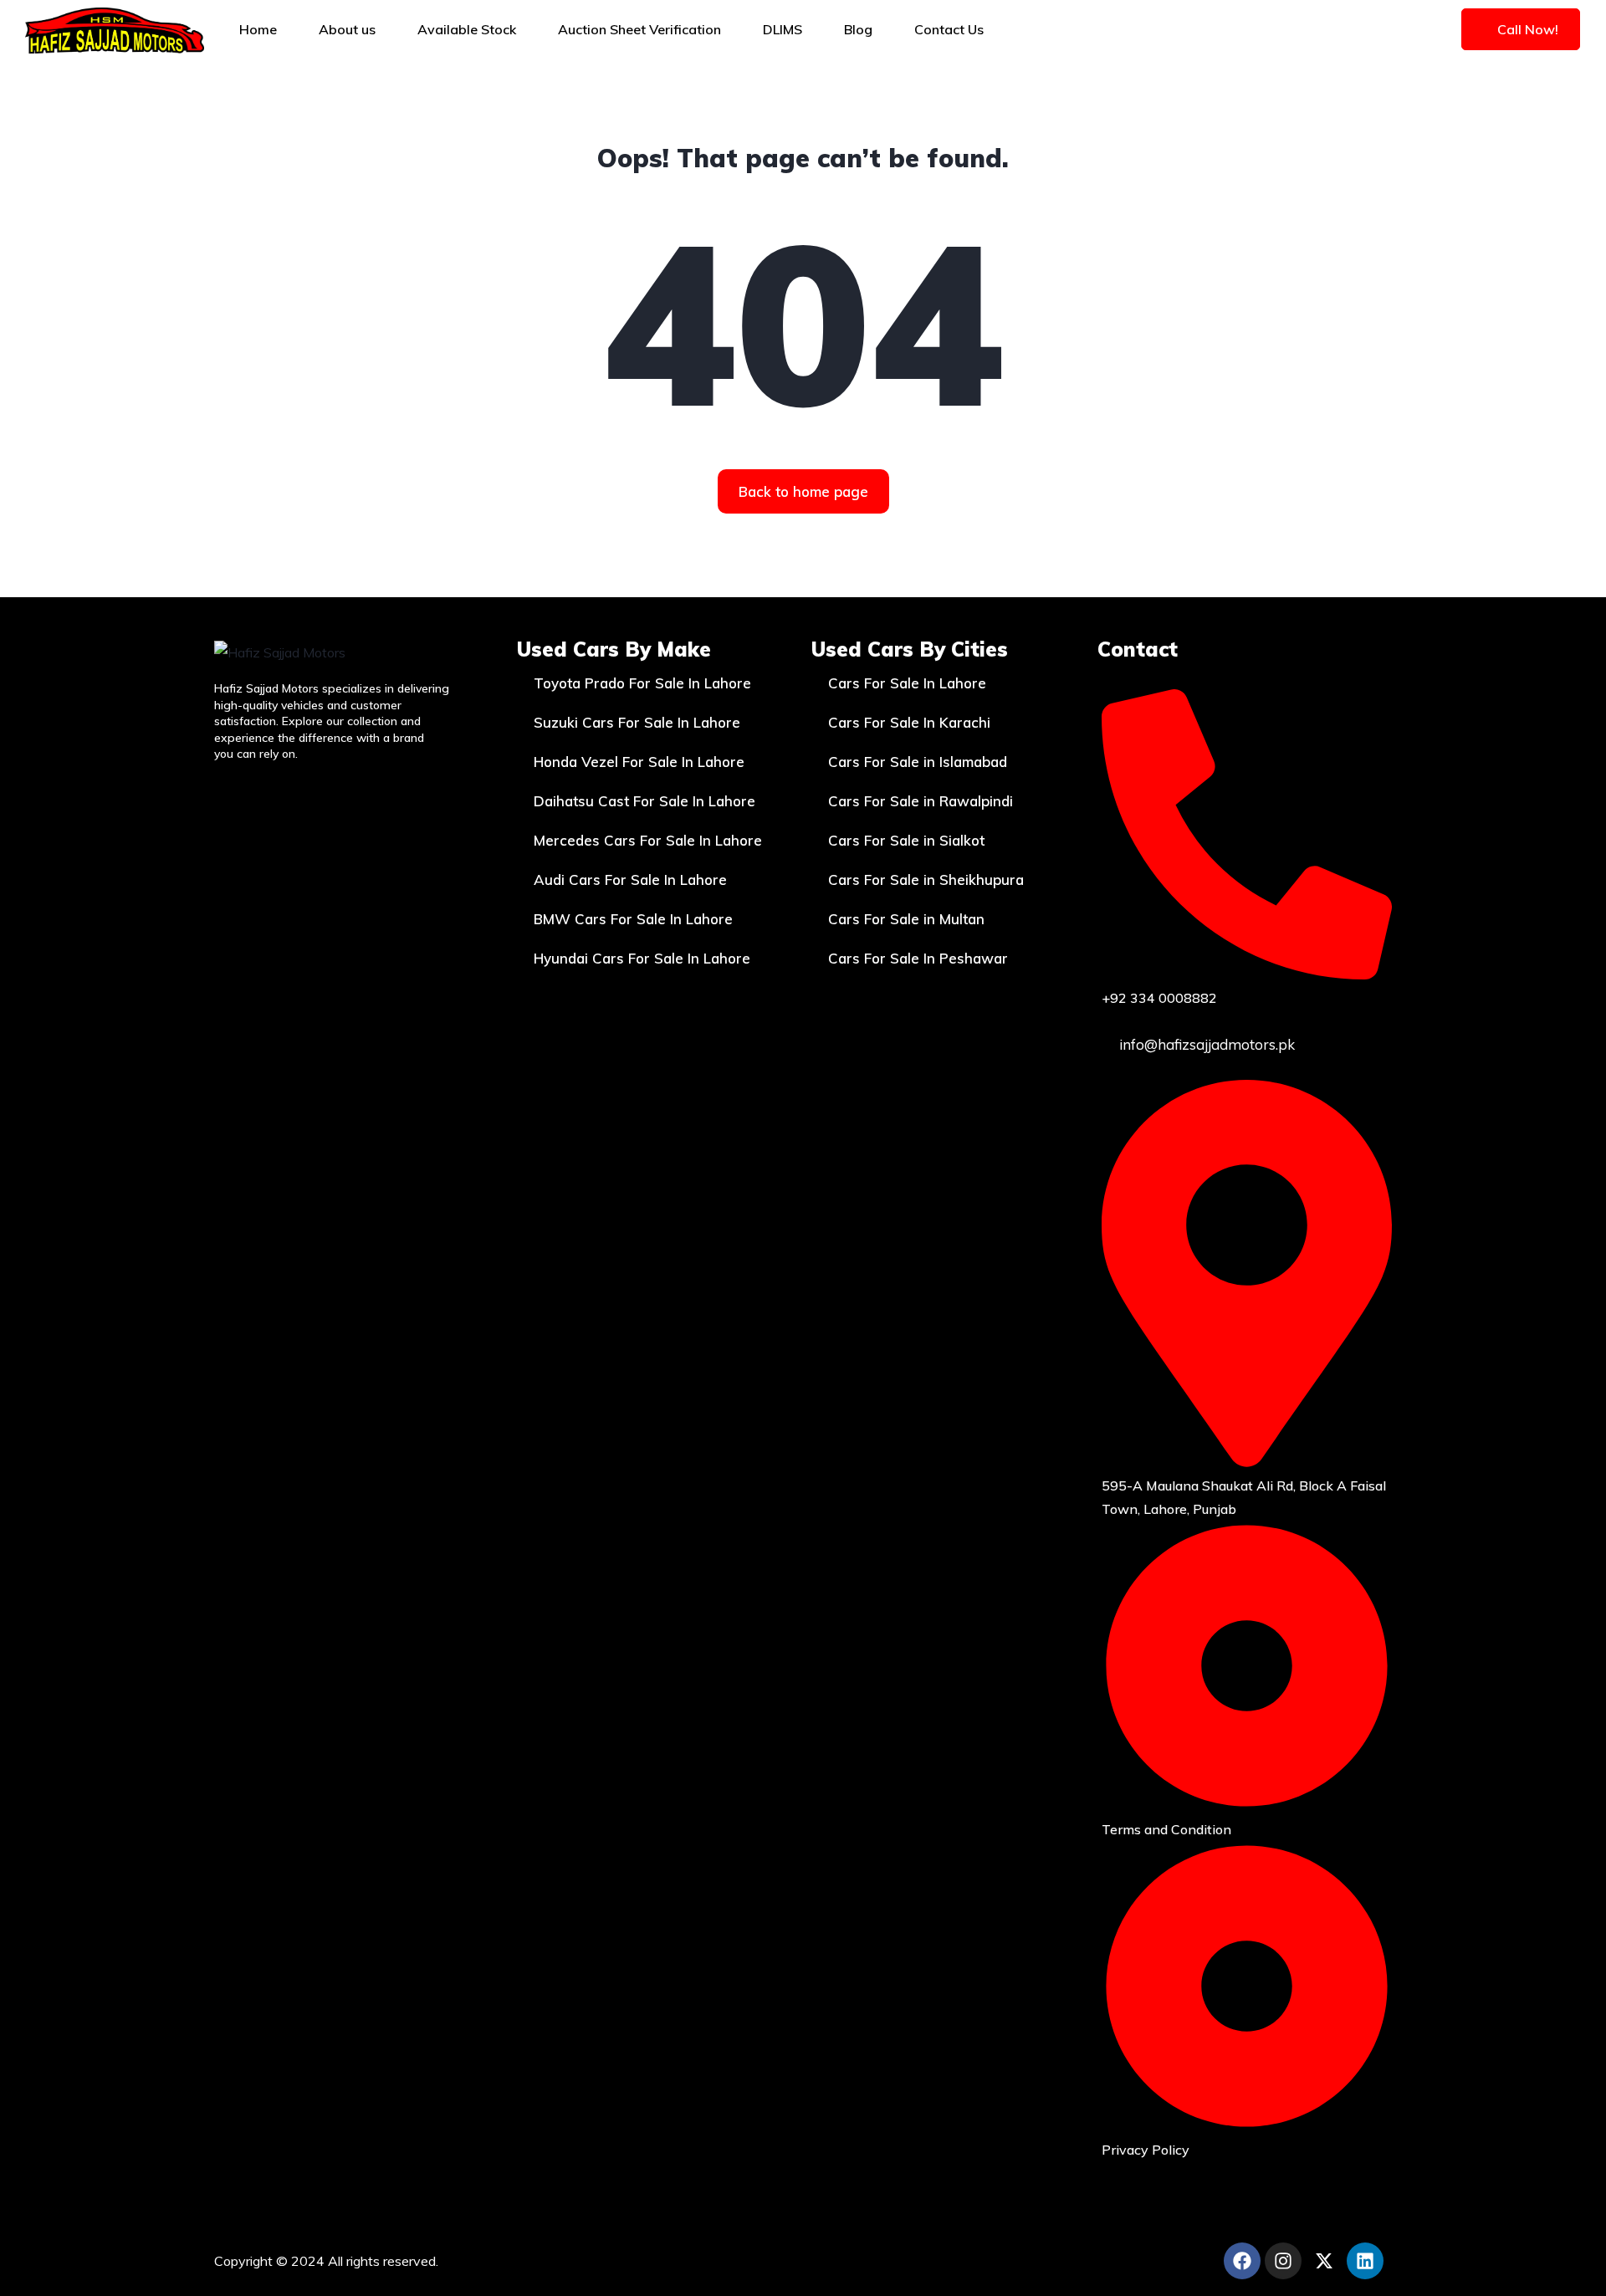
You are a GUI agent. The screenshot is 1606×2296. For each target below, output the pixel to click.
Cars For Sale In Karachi (909, 722)
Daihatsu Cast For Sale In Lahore (644, 801)
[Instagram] (1283, 2261)
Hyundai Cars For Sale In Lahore (642, 958)
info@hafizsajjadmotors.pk (1205, 1044)
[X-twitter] (1324, 2261)
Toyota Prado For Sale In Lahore (642, 683)
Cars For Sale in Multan (906, 919)
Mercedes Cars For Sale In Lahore (648, 840)
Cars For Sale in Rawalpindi (921, 801)
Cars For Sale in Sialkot (906, 840)
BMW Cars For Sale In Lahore (633, 919)
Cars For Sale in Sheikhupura (926, 880)
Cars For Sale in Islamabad (918, 762)
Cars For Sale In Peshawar (918, 958)
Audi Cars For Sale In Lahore (630, 880)
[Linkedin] (1365, 2261)
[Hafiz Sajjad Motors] (115, 29)
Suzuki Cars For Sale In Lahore (637, 722)
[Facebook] (1242, 2261)
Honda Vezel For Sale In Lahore (639, 762)
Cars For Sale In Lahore (907, 683)
